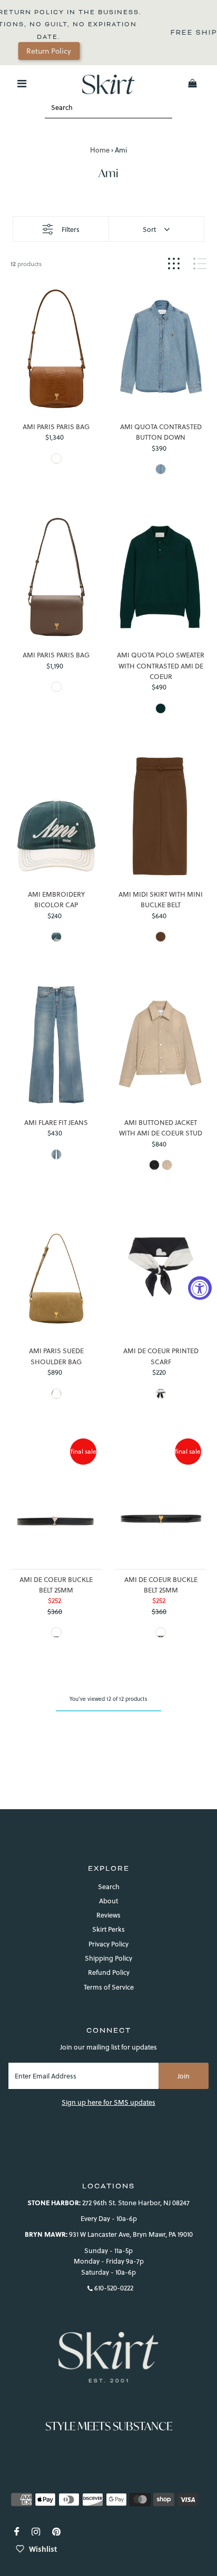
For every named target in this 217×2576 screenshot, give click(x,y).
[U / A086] (56, 1394)
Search (109, 1887)
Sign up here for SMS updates (108, 2102)
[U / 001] (161, 1394)
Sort (149, 229)
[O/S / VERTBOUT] (56, 937)
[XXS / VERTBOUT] (161, 708)
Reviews (108, 1915)
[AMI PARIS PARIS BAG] (56, 349)
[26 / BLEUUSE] (56, 1154)
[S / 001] (154, 1165)
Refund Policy (109, 1972)
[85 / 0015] (161, 1632)
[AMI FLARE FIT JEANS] (56, 1044)
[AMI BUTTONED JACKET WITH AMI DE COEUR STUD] (160, 1044)
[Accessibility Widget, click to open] (200, 1288)
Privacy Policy (108, 1944)
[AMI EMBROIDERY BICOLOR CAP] (56, 816)
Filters (71, 229)
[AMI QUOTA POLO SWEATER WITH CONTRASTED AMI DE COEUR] (160, 577)
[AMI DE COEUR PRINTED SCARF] (160, 1273)
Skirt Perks (108, 1929)
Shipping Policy (108, 1958)
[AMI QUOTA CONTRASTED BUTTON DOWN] (160, 349)
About (108, 1901)
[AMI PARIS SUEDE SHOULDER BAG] (56, 1273)
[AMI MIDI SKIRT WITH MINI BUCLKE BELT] (160, 816)
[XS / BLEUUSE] (161, 469)
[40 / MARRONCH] (161, 937)
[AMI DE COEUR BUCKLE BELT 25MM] (56, 1502)
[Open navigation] (22, 84)
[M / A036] (167, 1165)
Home (100, 150)
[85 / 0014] (56, 1632)
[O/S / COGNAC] (56, 459)
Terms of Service (109, 1987)
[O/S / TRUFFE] (56, 687)
